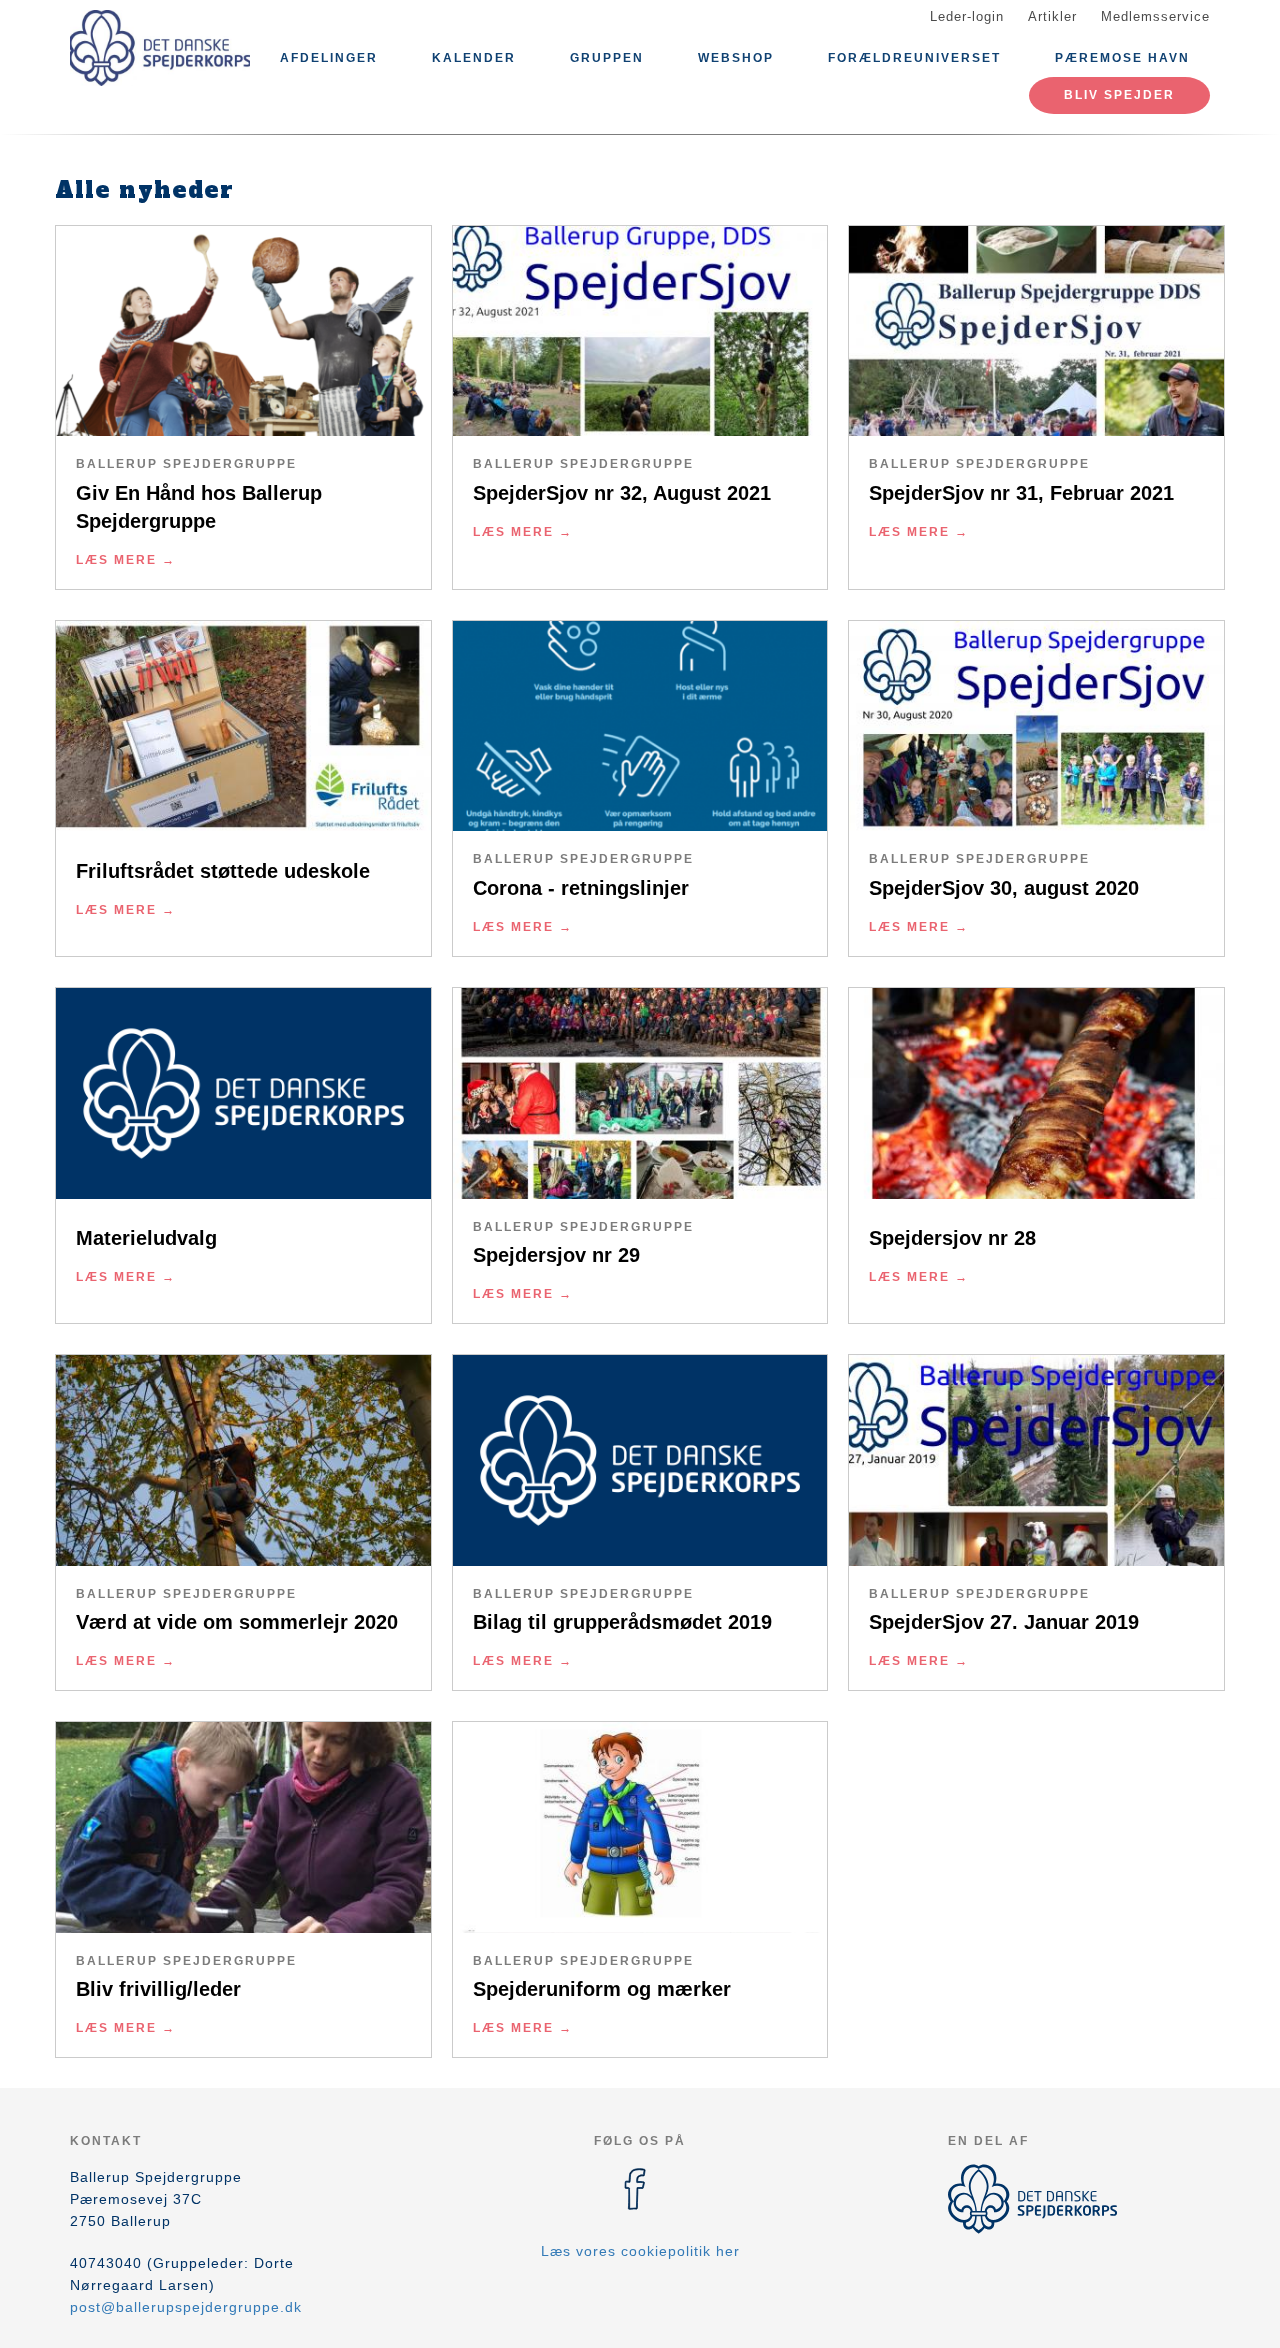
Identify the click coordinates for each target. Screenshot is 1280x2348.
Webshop (736, 58)
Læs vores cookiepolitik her (640, 2251)
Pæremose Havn (1122, 58)
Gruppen (607, 58)
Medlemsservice (1155, 16)
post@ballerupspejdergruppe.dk (186, 2307)
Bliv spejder (1119, 95)
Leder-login (967, 16)
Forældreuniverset (914, 58)
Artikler (1052, 16)
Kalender (474, 58)
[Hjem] (160, 48)
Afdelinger (329, 58)
